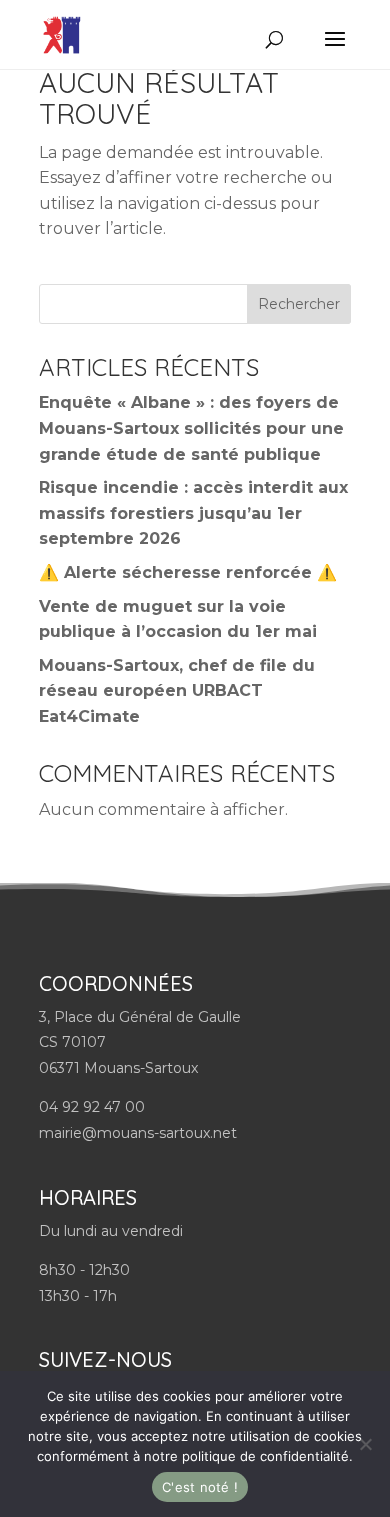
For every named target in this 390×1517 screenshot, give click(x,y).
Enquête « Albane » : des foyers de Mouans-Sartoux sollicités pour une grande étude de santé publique (191, 428)
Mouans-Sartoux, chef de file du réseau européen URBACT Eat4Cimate (177, 691)
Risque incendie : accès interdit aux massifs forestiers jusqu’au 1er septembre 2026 (193, 513)
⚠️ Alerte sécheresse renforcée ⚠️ (188, 572)
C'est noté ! (200, 1487)
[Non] (365, 1444)
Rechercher (299, 304)
